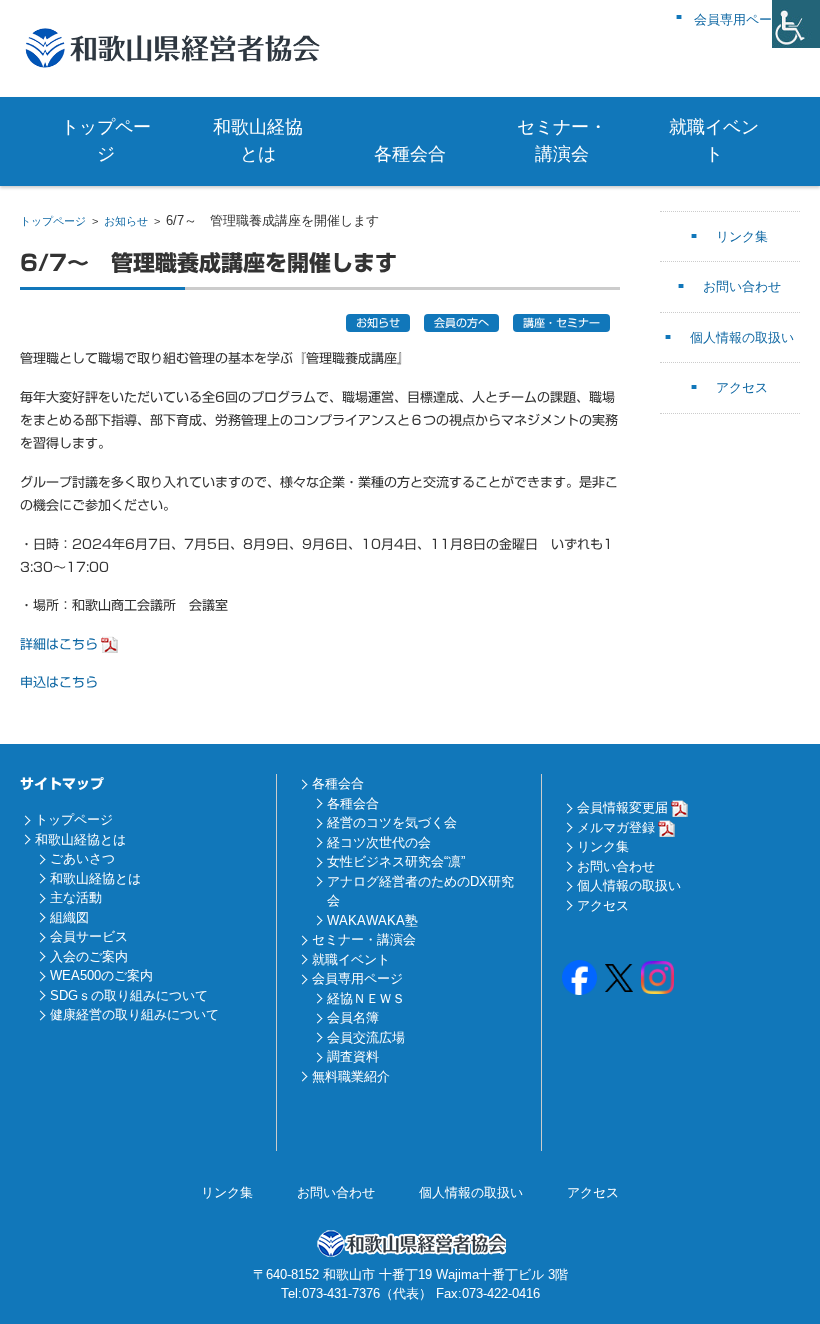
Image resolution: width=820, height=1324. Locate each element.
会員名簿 (353, 1017)
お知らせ (126, 221)
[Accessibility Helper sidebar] (796, 24)
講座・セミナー (561, 322)
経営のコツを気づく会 (392, 822)
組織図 (69, 917)
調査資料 (353, 1056)
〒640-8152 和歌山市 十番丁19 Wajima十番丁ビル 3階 (410, 1274)
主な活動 (76, 897)
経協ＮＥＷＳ (366, 998)
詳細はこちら (59, 644)
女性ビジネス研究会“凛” (396, 861)
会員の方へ (461, 322)
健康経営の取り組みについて (134, 1014)
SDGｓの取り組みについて (129, 995)
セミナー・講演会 (562, 140)
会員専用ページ (357, 978)
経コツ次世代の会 (379, 842)
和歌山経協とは (258, 140)
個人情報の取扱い (742, 337)
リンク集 (742, 236)
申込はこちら (59, 682)
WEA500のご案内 (101, 975)
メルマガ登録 (616, 827)
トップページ (106, 140)
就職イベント (714, 140)
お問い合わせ (742, 286)
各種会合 (410, 154)
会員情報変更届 (622, 807)
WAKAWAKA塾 (372, 920)
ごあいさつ (82, 858)
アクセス (742, 387)
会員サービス (89, 936)
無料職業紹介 (351, 1076)
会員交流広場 (366, 1037)
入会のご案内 (89, 956)
